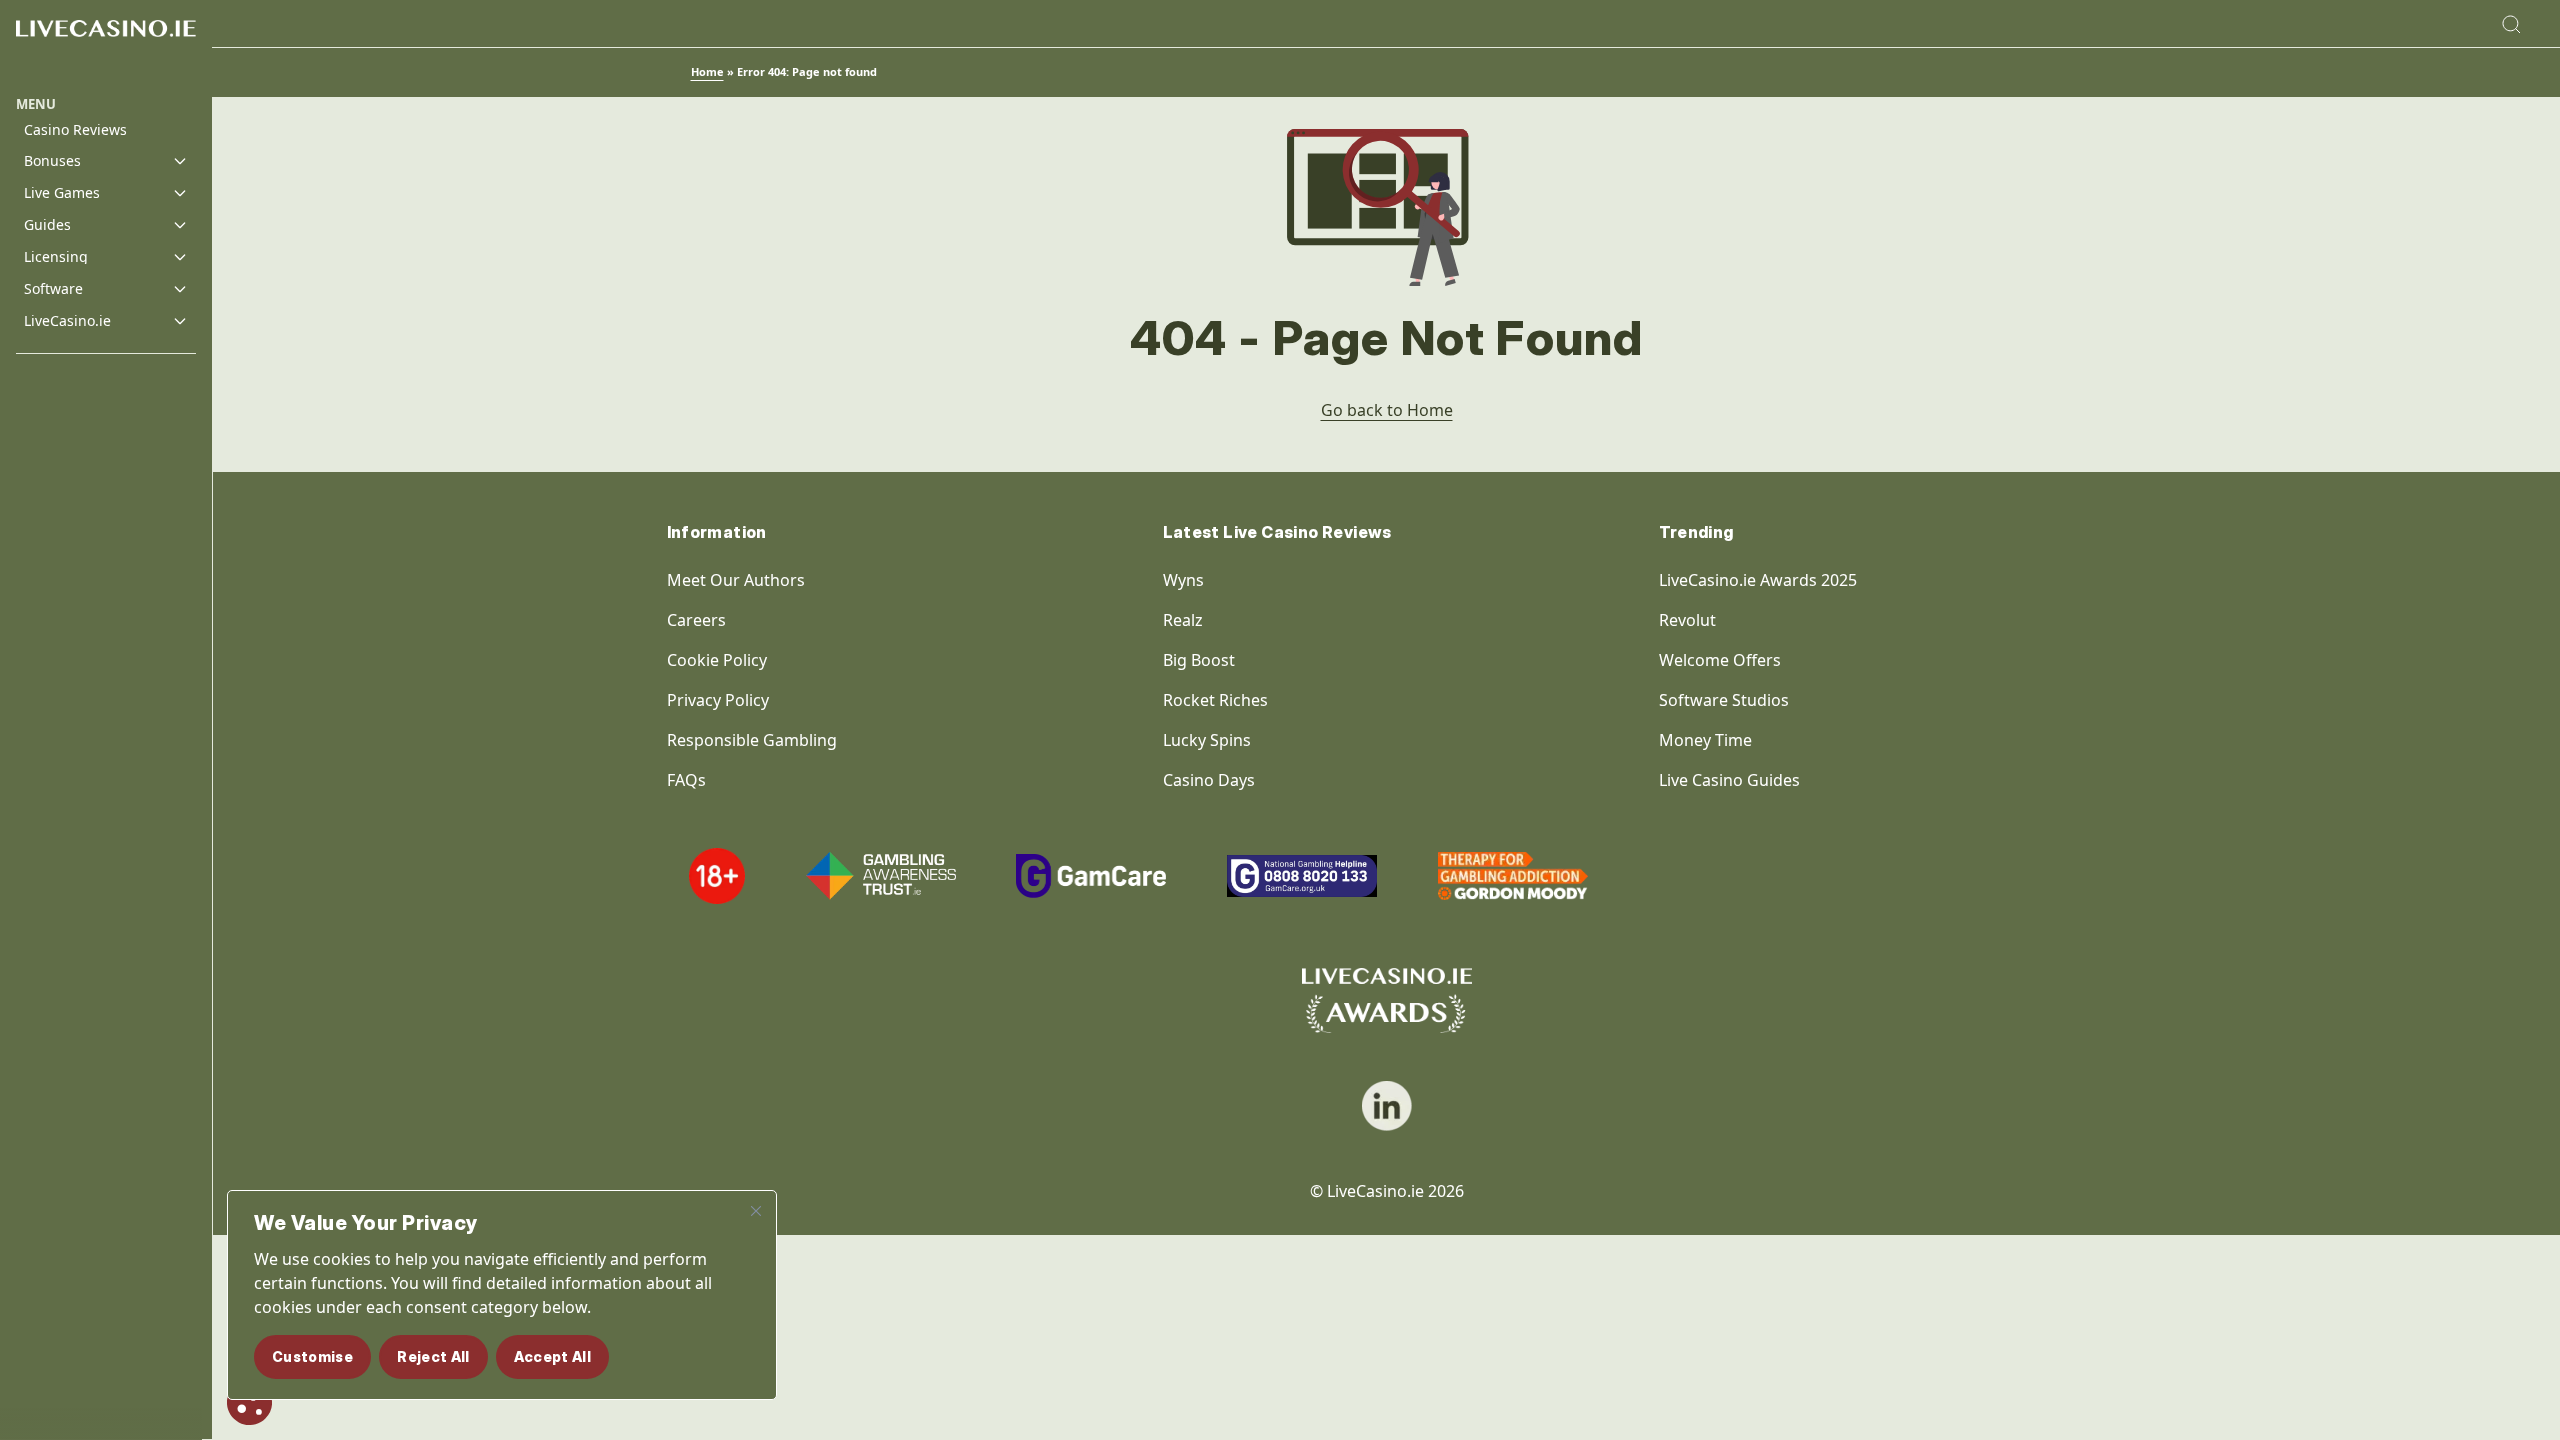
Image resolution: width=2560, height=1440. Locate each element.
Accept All (553, 1356)
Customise (312, 1356)
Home (707, 71)
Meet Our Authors (736, 580)
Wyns (1183, 580)
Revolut (1689, 620)
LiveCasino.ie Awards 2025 (1758, 580)
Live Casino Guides (1729, 780)
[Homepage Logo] (106, 47)
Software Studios (1724, 700)
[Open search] (2511, 24)
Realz (1183, 620)
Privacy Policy (718, 700)
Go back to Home (1387, 410)
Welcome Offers (1720, 660)
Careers (696, 620)
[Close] (756, 1211)
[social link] (1387, 1106)
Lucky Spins (1207, 740)
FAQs (686, 780)
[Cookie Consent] (249, 1402)
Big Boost (1199, 660)
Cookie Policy (717, 660)
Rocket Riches (1215, 700)
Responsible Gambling (752, 740)
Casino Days (1209, 780)
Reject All (433, 1356)
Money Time (1705, 740)
